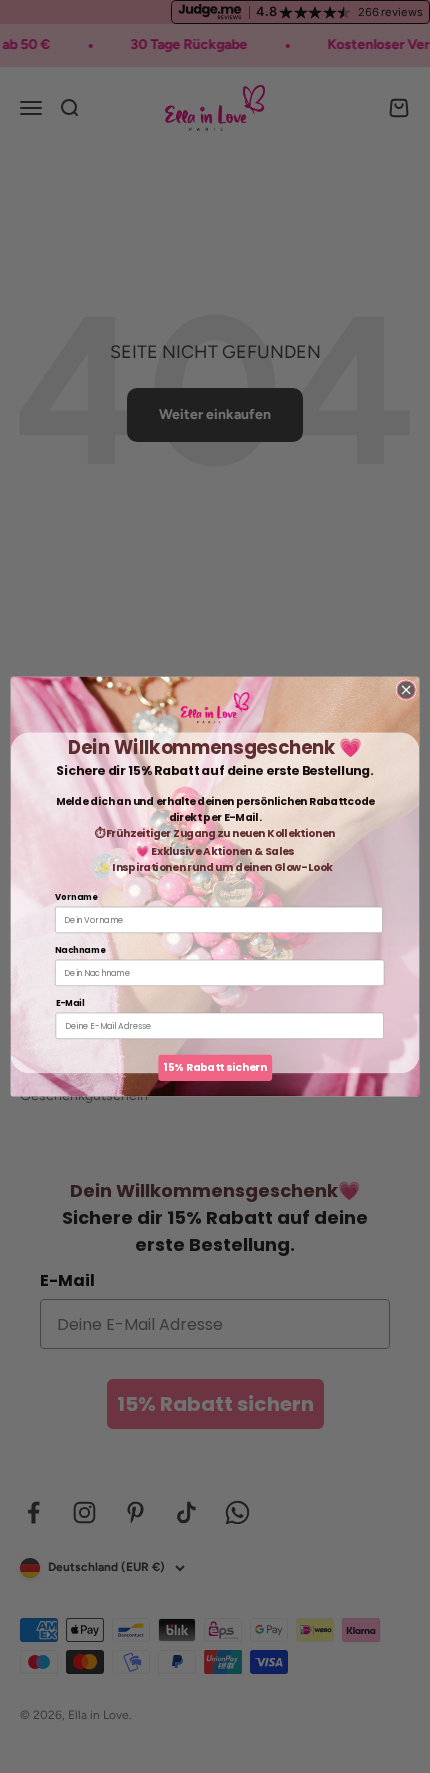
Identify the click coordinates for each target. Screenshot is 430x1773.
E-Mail (70, 1003)
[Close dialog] (406, 690)
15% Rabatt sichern (214, 1067)
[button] (215, 707)
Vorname (76, 897)
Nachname (80, 950)
